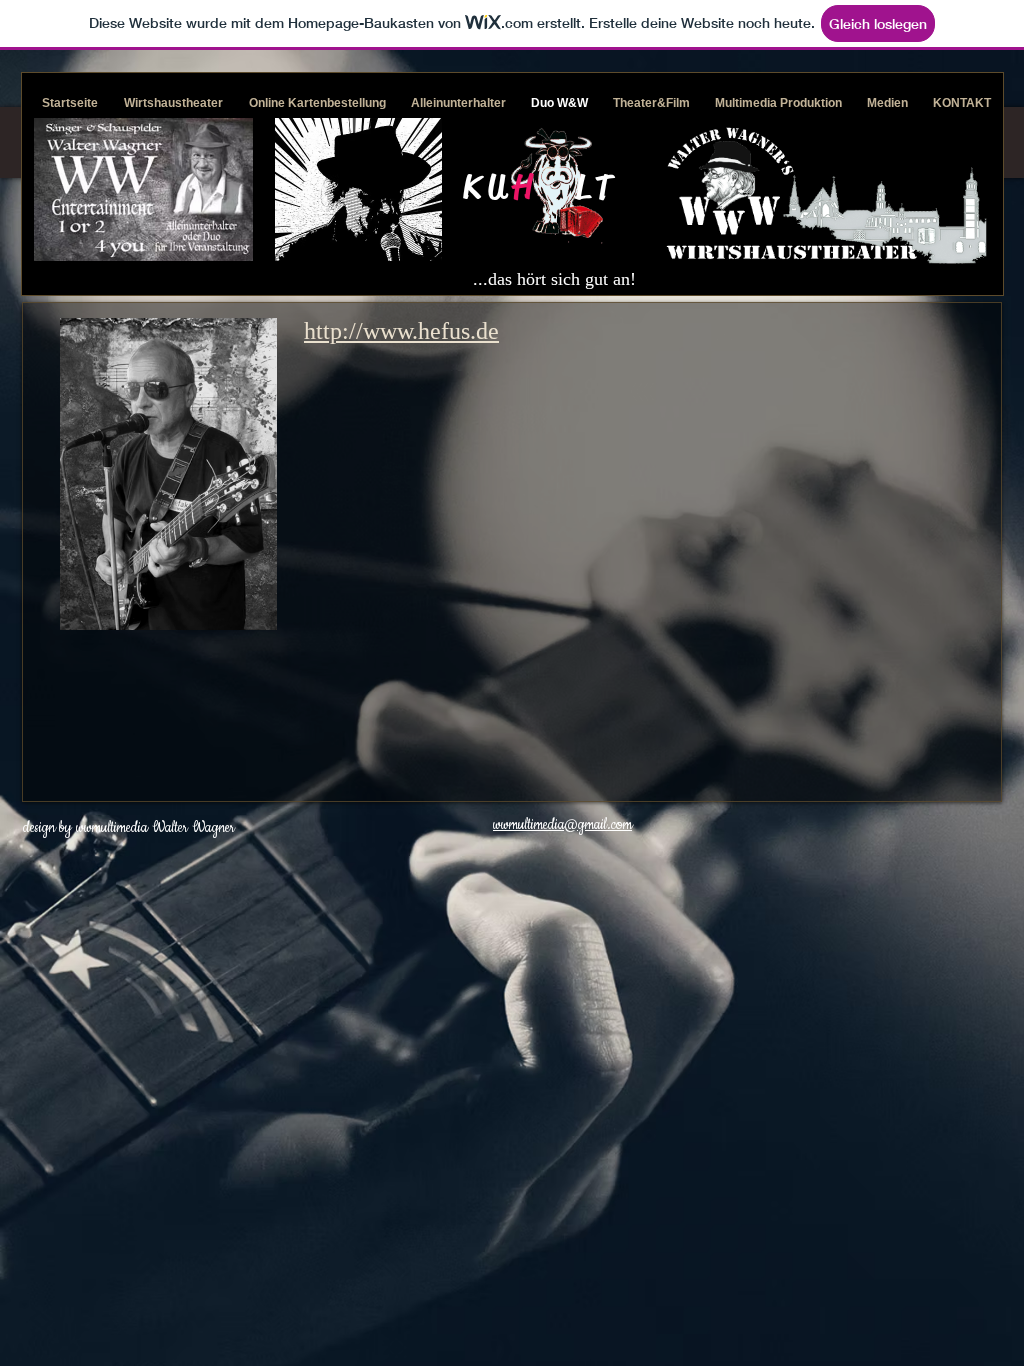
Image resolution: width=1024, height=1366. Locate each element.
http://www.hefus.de (401, 331)
